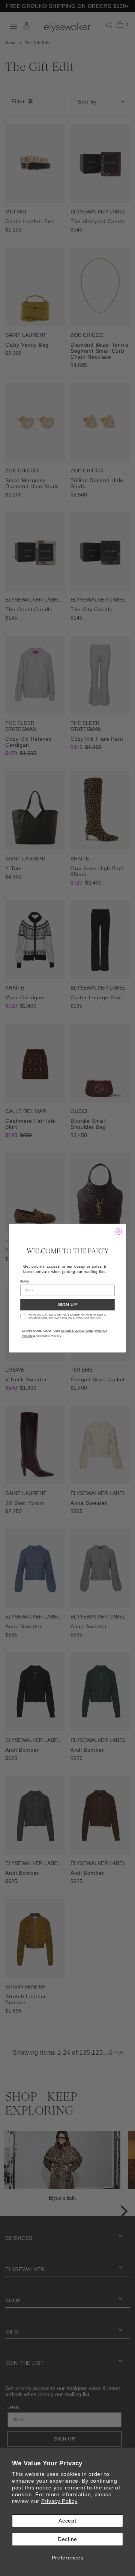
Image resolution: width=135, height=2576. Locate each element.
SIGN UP (67, 1305)
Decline (67, 2539)
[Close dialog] (119, 1231)
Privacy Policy (59, 2501)
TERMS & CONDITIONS (77, 1331)
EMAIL (25, 1281)
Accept (67, 2521)
